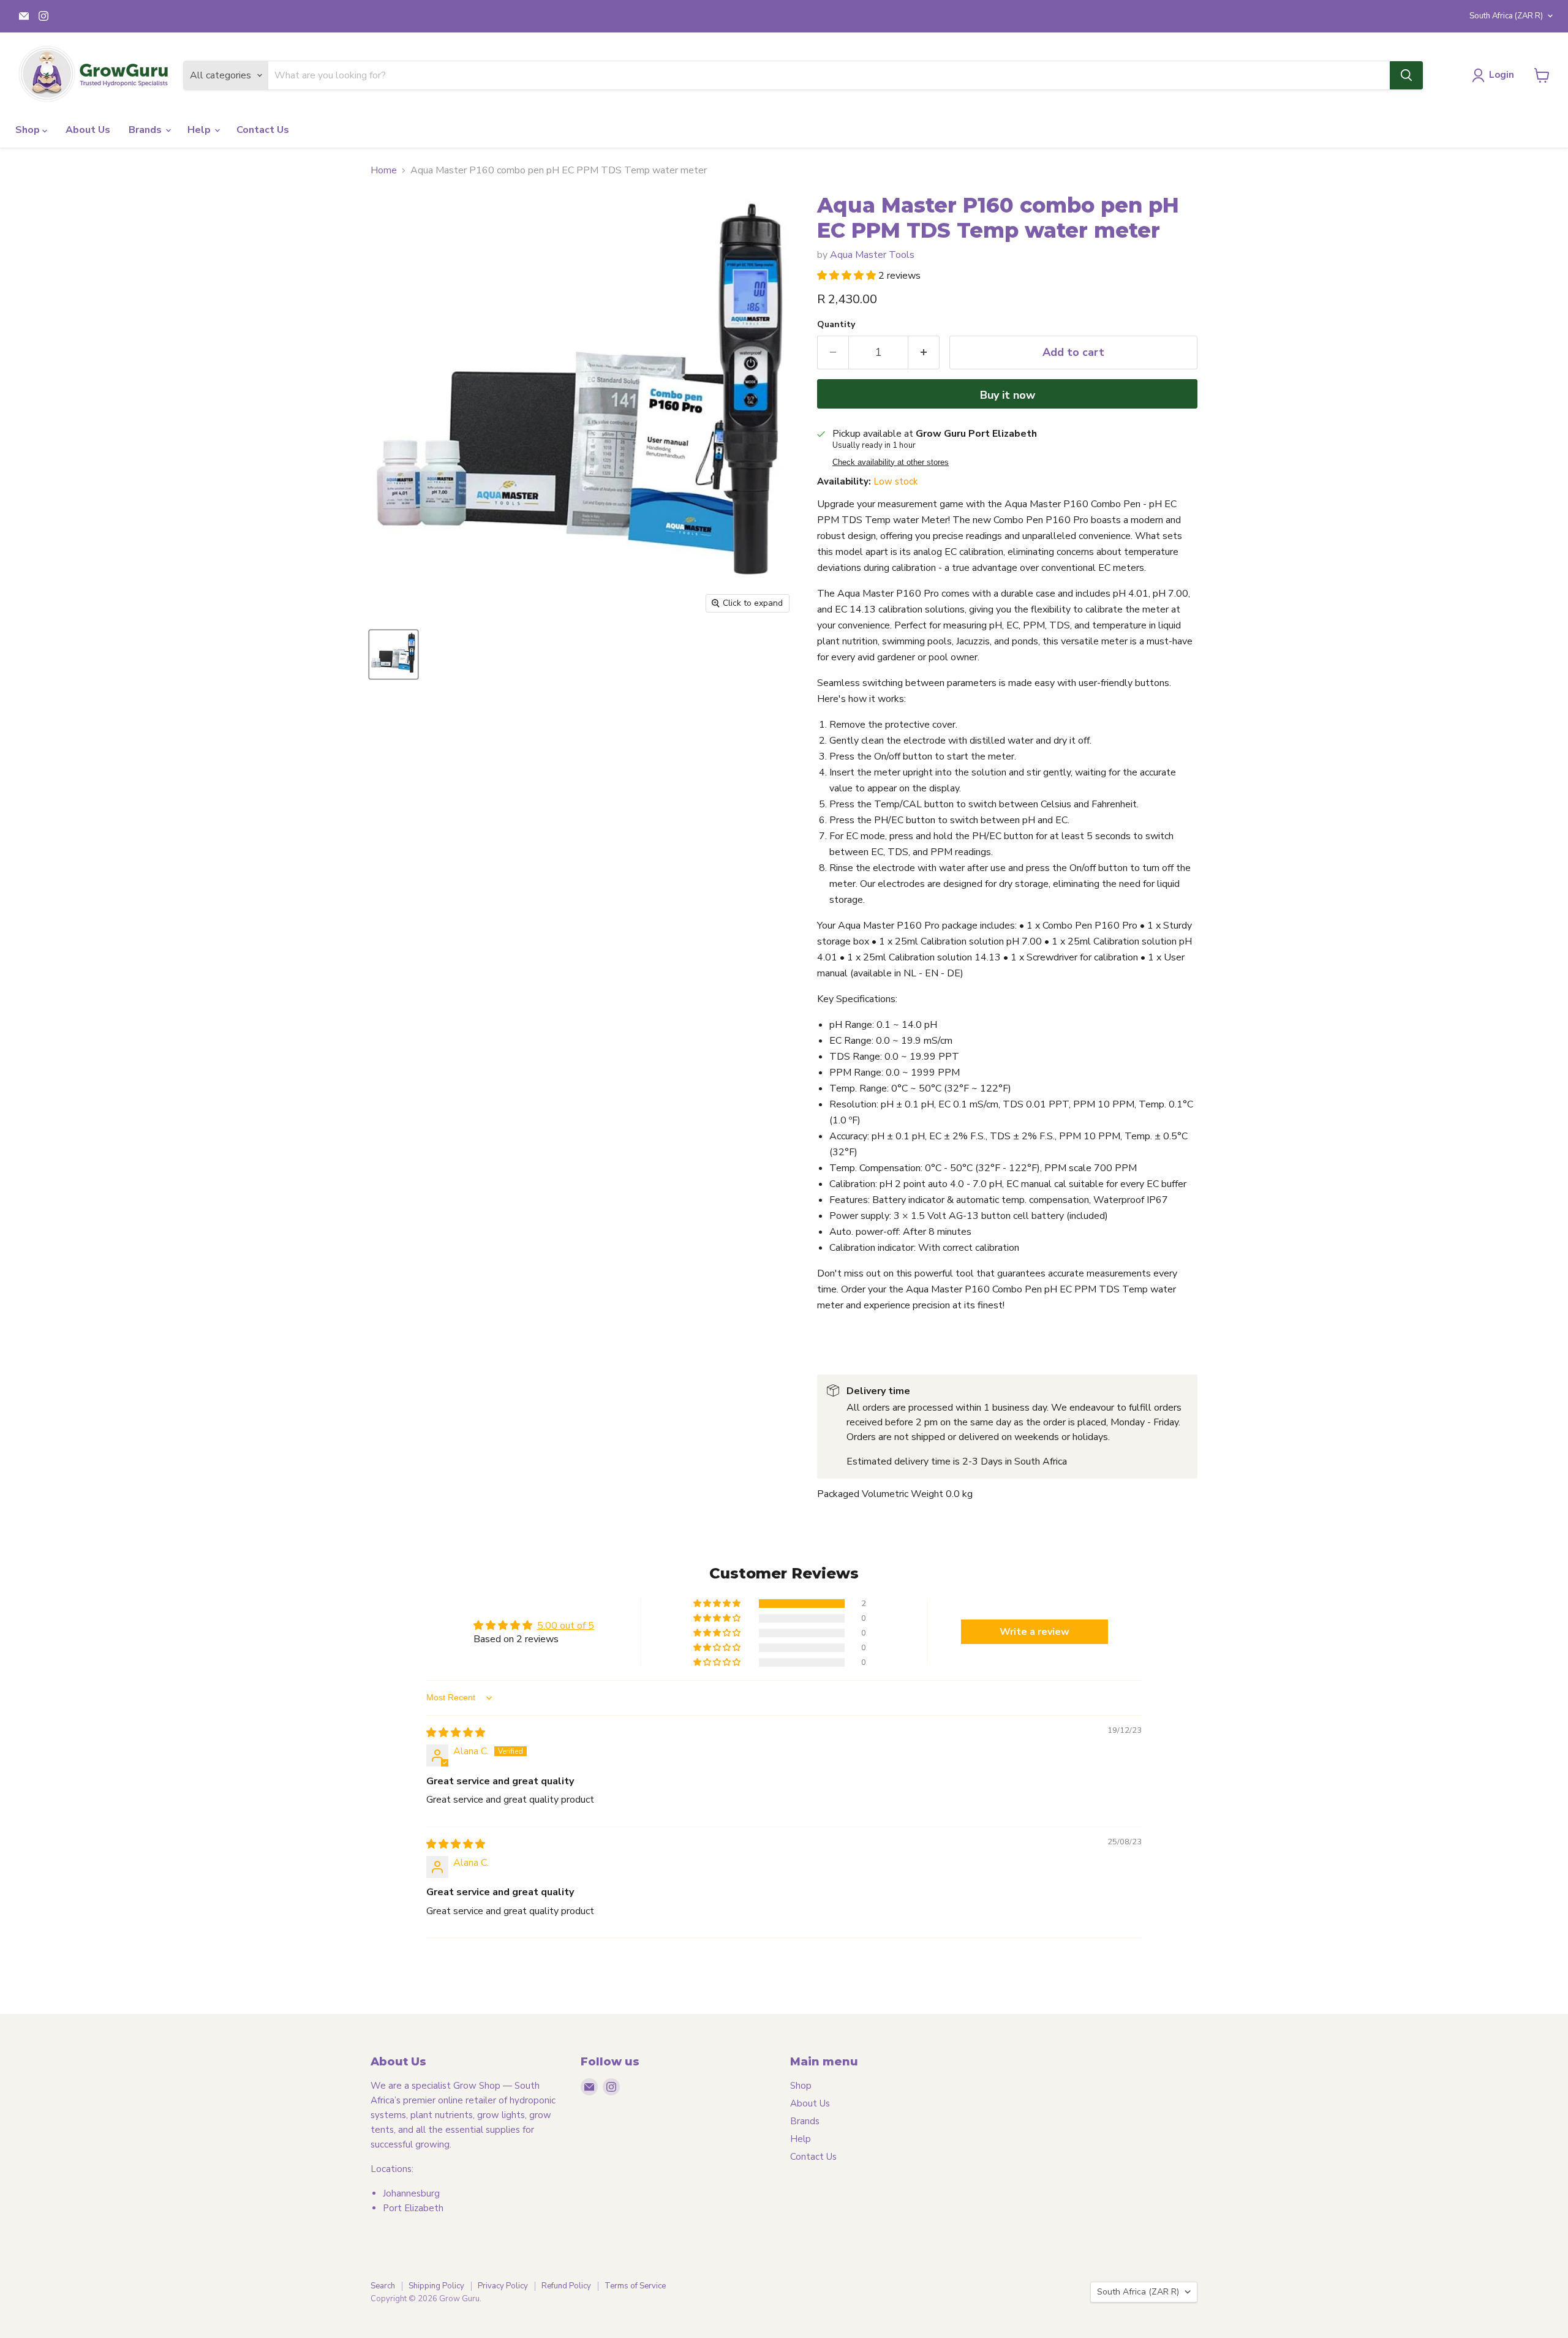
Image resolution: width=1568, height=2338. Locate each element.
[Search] (1406, 75)
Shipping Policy (436, 2286)
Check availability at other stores (891, 462)
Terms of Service (635, 2286)
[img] (456, 1733)
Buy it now (1008, 395)
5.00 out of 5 (566, 1626)
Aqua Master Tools (872, 255)
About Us (88, 130)
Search (383, 2286)
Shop (29, 130)
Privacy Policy (503, 2286)
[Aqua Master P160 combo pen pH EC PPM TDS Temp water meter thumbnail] (394, 654)
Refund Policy (566, 2286)
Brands (146, 130)
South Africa (1506, 16)
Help (200, 130)
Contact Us (263, 130)
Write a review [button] (1035, 1632)
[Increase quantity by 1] (924, 353)
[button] (848, 276)
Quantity (836, 325)
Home (384, 170)
